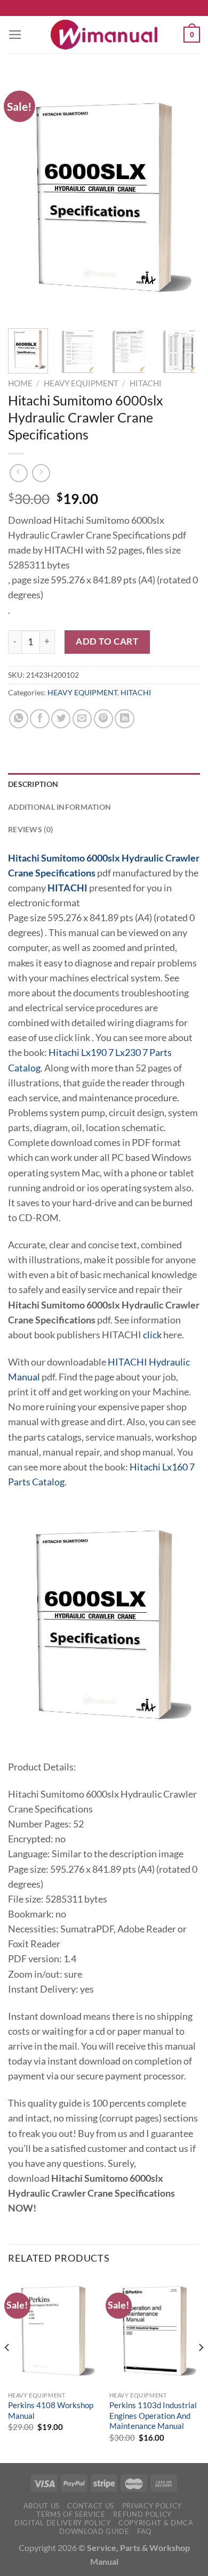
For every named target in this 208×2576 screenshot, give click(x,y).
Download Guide (94, 2531)
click (152, 1335)
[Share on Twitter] (61, 719)
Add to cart (107, 641)
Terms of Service (71, 2514)
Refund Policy (142, 2514)
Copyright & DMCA (156, 2523)
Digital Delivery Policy (62, 2523)
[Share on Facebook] (39, 719)
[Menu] (15, 35)
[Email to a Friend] (82, 719)
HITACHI (146, 383)
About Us (42, 2506)
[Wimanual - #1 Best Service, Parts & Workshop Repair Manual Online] (104, 35)
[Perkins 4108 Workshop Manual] (53, 2331)
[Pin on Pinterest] (103, 719)
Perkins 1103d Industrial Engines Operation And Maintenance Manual (153, 2415)
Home (20, 383)
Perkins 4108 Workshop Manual (51, 2410)
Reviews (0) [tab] (30, 829)
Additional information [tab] (59, 807)
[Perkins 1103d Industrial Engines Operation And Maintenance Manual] (155, 2331)
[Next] (183, 197)
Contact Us (91, 2506)
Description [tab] (33, 784)
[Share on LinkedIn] (124, 719)
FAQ (144, 2531)
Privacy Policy (152, 2506)
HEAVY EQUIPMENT (81, 383)
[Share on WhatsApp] (19, 719)
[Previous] (25, 197)
